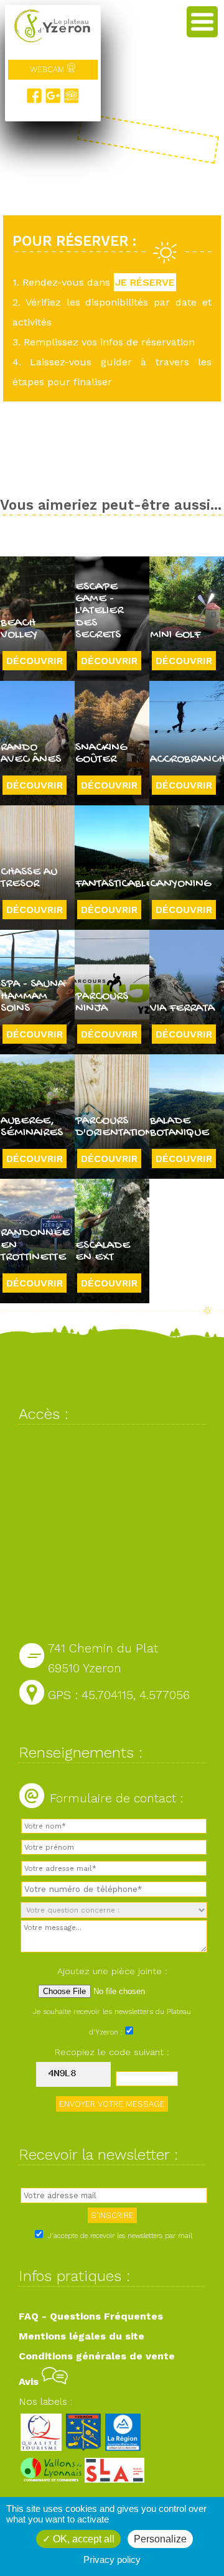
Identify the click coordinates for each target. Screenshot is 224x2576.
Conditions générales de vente (97, 2356)
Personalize (160, 2539)
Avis (30, 2382)
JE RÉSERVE (145, 282)
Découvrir (35, 661)
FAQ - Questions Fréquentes (91, 2316)
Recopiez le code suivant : (112, 2052)
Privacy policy (112, 2560)
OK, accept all (82, 2539)
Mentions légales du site (82, 2336)
